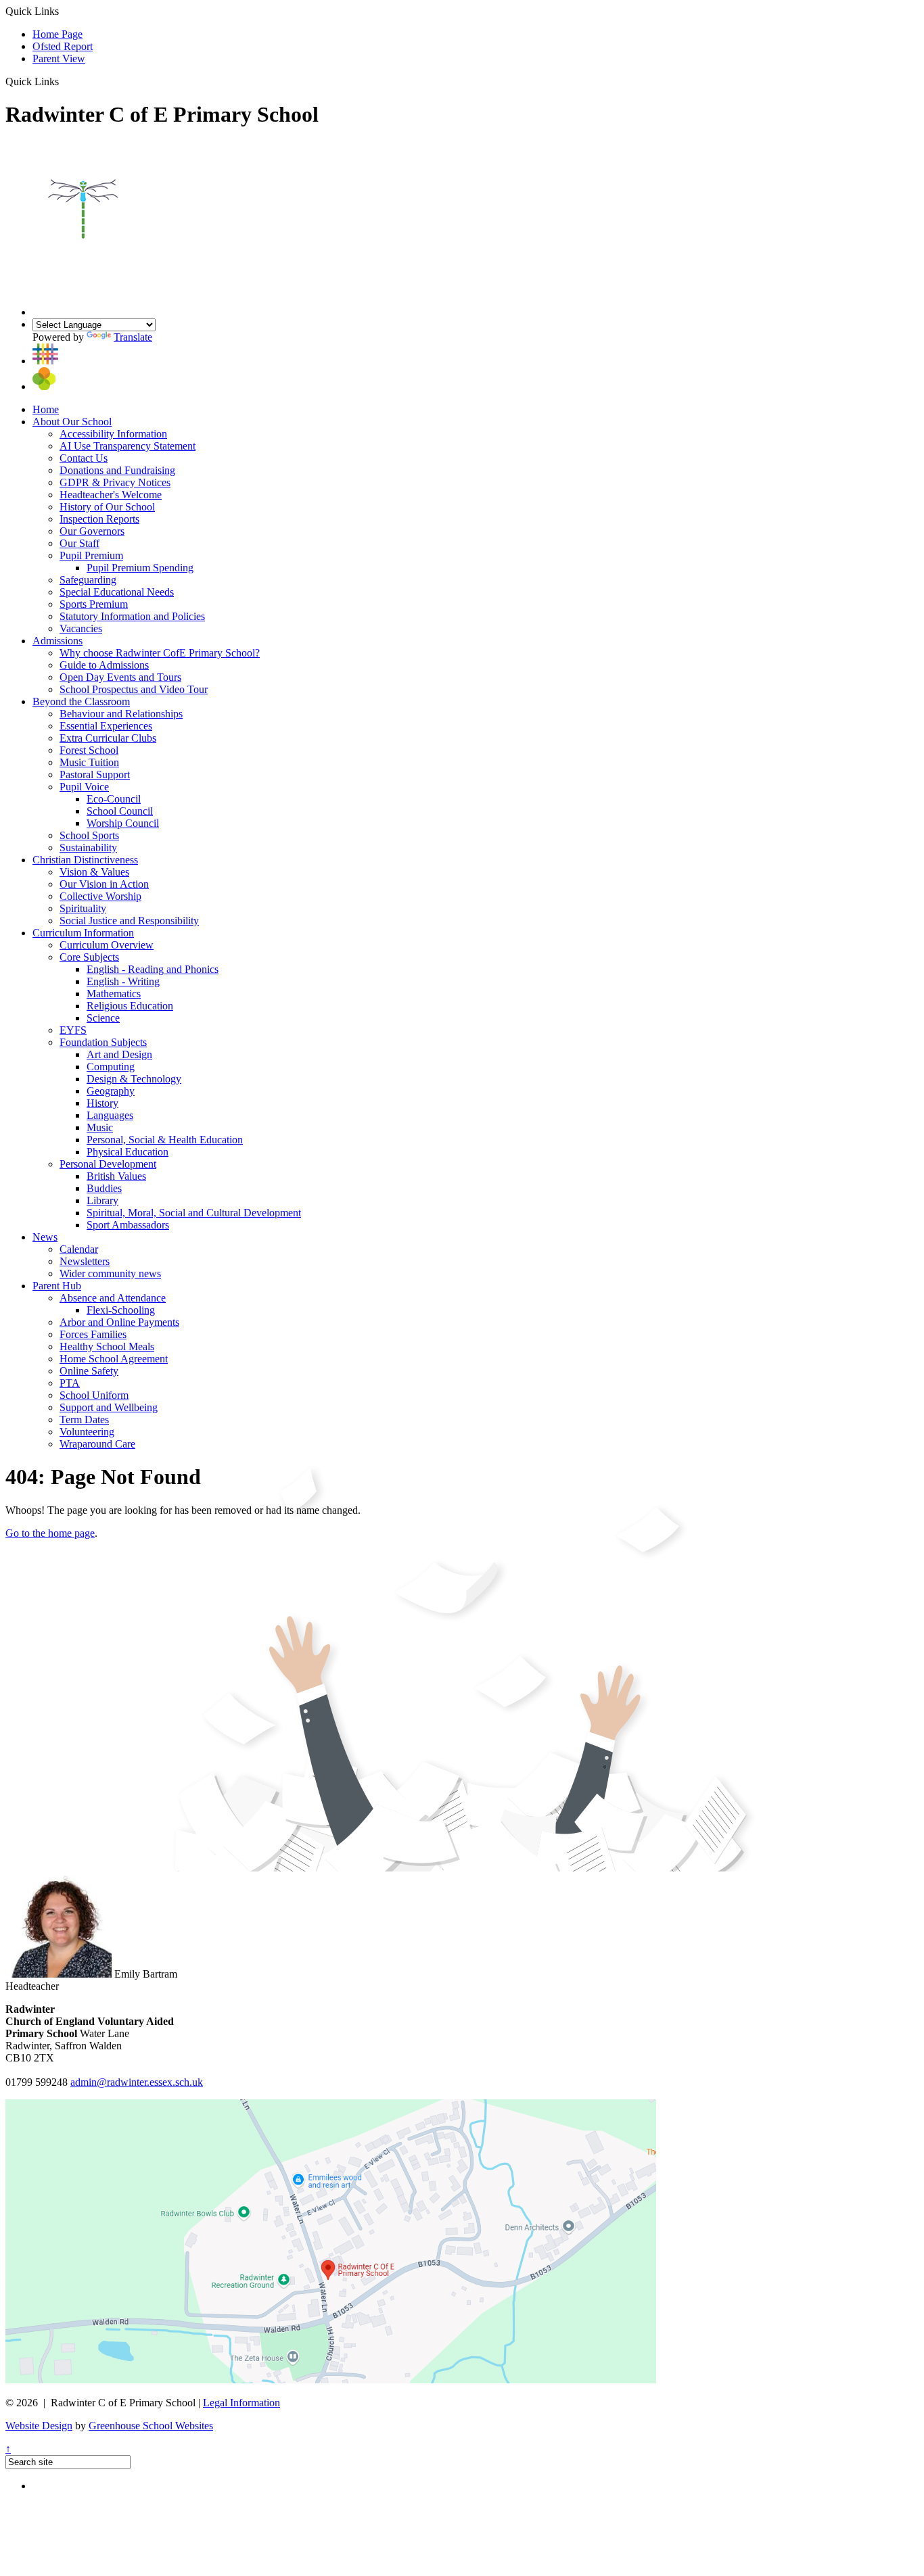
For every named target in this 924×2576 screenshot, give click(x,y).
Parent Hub (57, 1286)
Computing (111, 1067)
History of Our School (107, 507)
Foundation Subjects (103, 1042)
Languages (110, 1115)
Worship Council (123, 823)
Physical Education (128, 1152)
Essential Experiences (106, 726)
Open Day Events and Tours (120, 677)
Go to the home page (50, 1533)
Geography (111, 1091)
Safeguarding (88, 580)
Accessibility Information (113, 434)
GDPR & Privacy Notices (115, 482)
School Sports (89, 835)
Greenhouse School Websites (151, 2426)
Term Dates (84, 1420)
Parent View (59, 58)
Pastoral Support (95, 774)
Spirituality (83, 908)
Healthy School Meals (107, 1346)
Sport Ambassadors (128, 1225)
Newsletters (85, 1261)
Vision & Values (94, 872)
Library (102, 1200)
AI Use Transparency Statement (128, 446)
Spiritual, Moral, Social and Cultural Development (194, 1213)
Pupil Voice (84, 787)
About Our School (72, 422)
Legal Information (241, 2403)
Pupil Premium (91, 555)
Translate (133, 337)
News (45, 1237)
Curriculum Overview (107, 945)
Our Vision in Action (104, 884)
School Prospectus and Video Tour (134, 689)
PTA (70, 1383)
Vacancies (81, 628)
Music (100, 1127)
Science (103, 1018)
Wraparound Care (97, 1444)
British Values (116, 1176)
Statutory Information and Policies (132, 616)
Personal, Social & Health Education (165, 1140)
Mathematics (114, 994)
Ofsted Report (63, 46)
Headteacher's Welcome (111, 495)
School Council (120, 811)
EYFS (73, 1030)
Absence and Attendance (113, 1298)
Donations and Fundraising (117, 470)
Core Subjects (89, 957)
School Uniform (94, 1395)
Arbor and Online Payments (119, 1322)
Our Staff (79, 543)
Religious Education (130, 1006)
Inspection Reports (99, 519)
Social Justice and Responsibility (129, 921)
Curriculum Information (83, 933)
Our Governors (92, 531)
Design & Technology (134, 1079)
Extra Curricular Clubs (108, 738)
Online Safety (89, 1371)
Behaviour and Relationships (121, 714)
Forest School (89, 750)
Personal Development (108, 1164)
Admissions (57, 641)
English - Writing (123, 981)
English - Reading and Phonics (153, 969)
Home (46, 409)
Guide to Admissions (104, 665)
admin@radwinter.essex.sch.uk (137, 2082)
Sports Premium (94, 604)
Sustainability (88, 848)
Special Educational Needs (117, 592)
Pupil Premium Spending (140, 568)
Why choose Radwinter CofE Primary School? (160, 653)
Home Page (57, 34)
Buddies (104, 1188)
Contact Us (84, 458)
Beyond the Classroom (81, 701)
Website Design (39, 2426)
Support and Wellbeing (109, 1407)
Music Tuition (89, 762)
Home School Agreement (114, 1359)
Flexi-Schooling (121, 1310)
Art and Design (119, 1054)
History (102, 1103)
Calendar (79, 1249)
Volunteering (87, 1432)
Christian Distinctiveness (85, 860)
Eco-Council (114, 799)
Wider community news (110, 1273)
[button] (64, 81)
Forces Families (93, 1334)
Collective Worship (100, 896)
